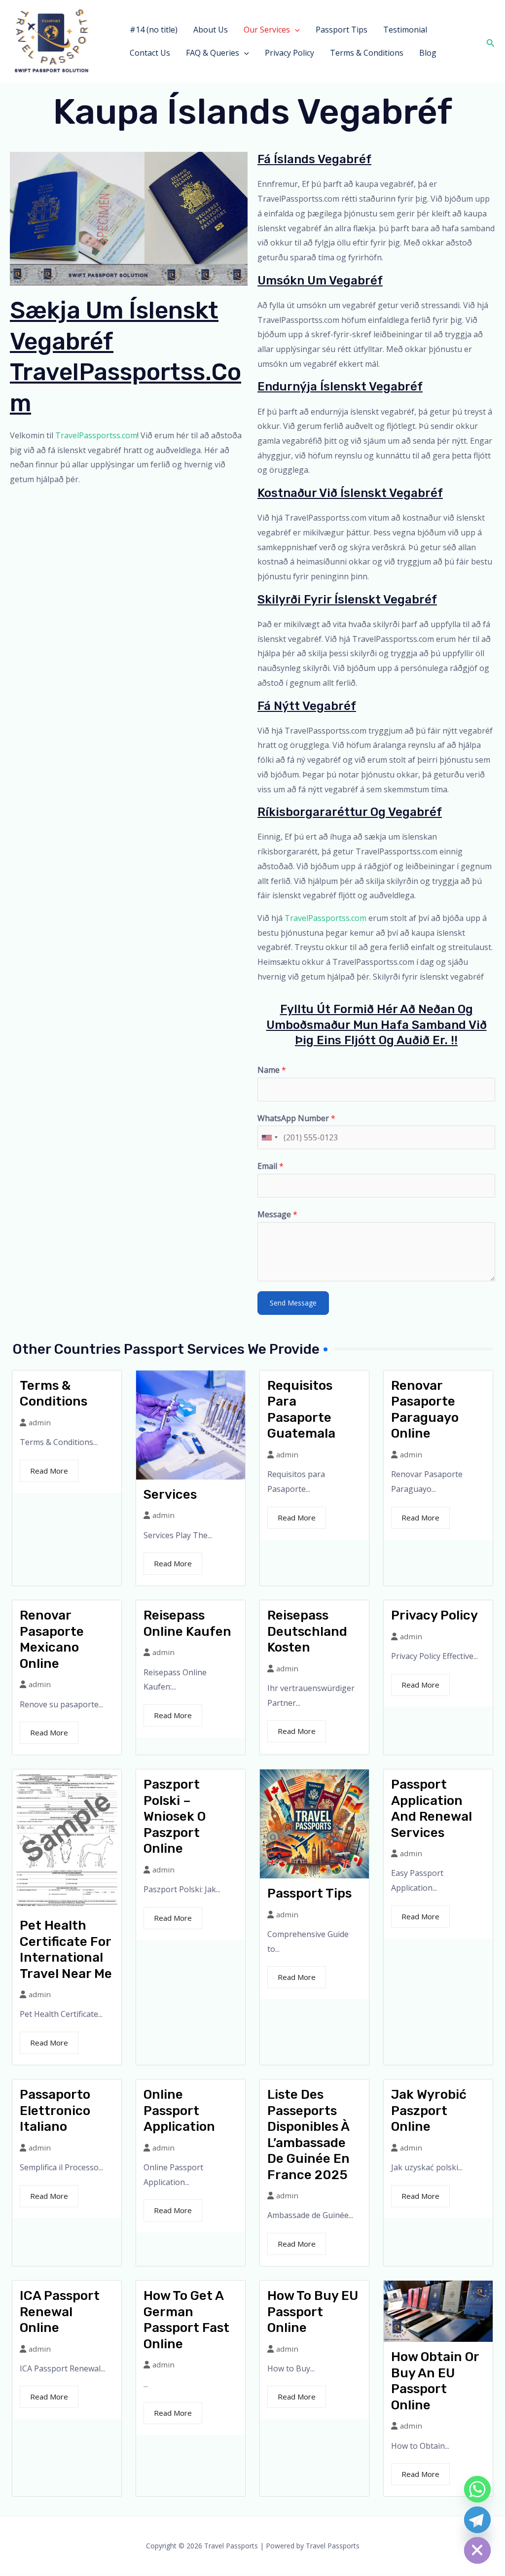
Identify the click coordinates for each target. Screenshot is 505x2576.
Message (277, 1214)
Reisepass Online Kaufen (187, 1623)
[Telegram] (477, 2520)
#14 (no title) (154, 30)
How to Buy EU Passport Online (313, 2312)
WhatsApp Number (296, 1118)
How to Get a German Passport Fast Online (186, 2320)
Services (170, 1495)
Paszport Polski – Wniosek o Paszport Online (175, 1817)
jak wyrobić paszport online (429, 2111)
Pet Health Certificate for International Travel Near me (66, 1950)
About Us (211, 30)
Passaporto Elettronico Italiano (55, 2111)
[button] (295, 30)
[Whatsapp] (477, 2489)
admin (40, 1423)
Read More (49, 1471)
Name (272, 1070)
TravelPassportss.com (96, 435)
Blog (428, 53)
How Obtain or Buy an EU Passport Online (435, 2381)
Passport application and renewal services (432, 1809)
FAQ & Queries (213, 53)
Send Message (293, 1303)
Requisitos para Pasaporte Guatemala (301, 1410)
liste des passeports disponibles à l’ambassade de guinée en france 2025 (308, 2135)
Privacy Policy (289, 53)
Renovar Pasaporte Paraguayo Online (425, 1410)
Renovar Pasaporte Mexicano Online (52, 1640)
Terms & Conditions (367, 53)
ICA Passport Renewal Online (60, 2312)
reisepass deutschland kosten (307, 1631)
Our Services (267, 30)
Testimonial (405, 30)
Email (271, 1166)
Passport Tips (342, 30)
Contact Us (150, 53)
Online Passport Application (179, 2111)
